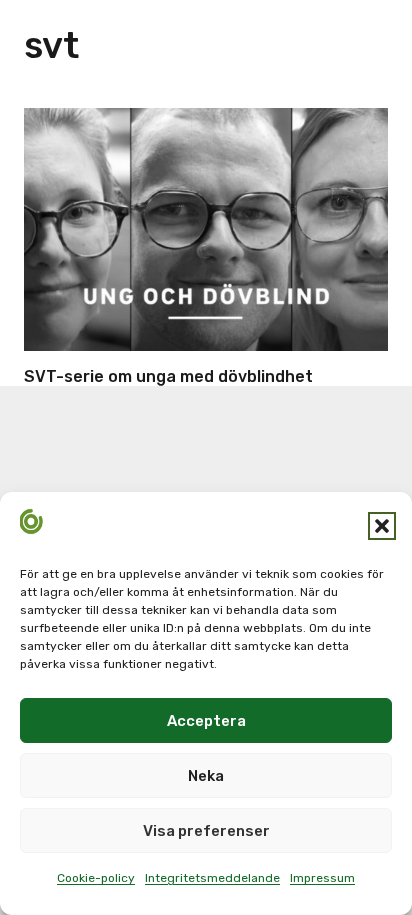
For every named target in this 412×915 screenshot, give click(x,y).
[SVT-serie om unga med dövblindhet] (206, 229)
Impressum (322, 878)
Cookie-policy (96, 878)
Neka (206, 776)
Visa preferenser (206, 831)
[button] (382, 526)
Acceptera (206, 721)
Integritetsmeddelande (212, 878)
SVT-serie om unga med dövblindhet (168, 376)
